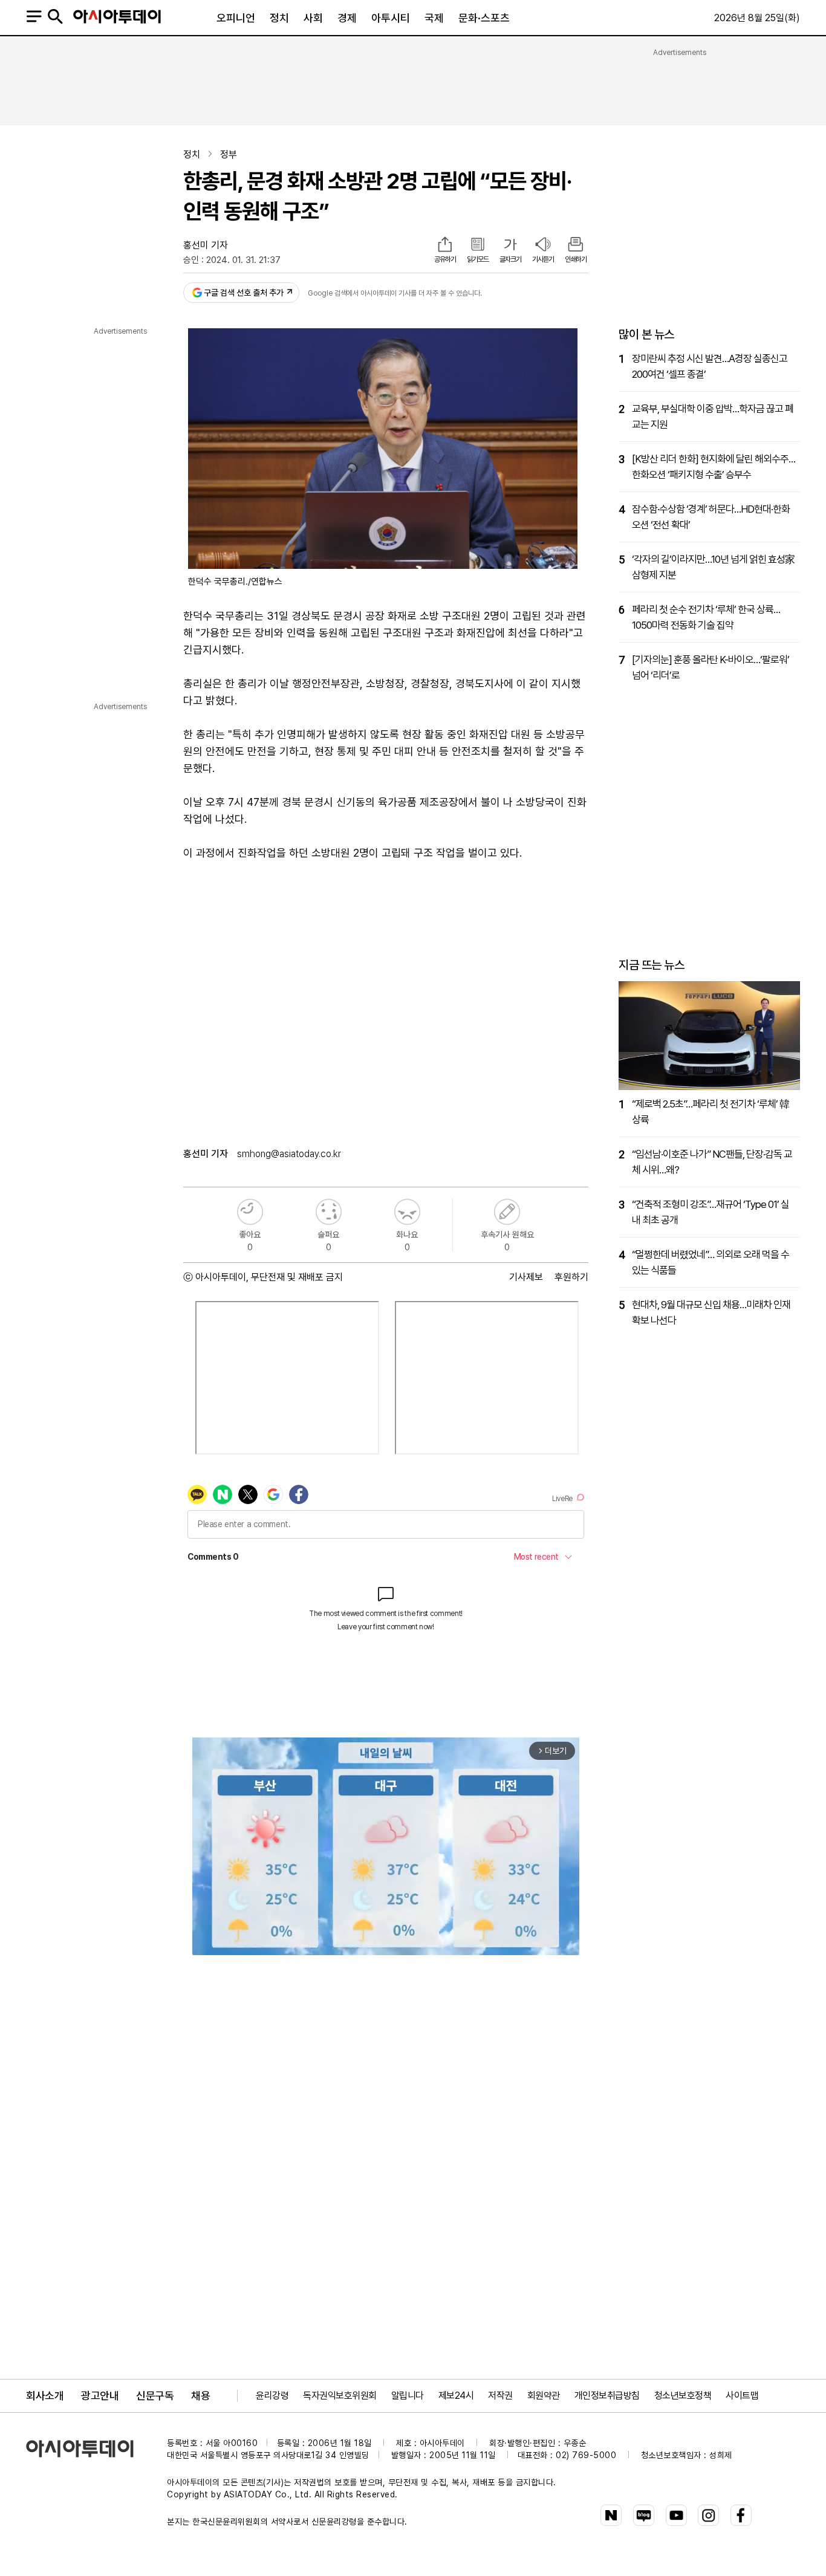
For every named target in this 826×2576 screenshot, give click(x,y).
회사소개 (45, 2396)
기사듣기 (543, 259)
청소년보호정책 (683, 2396)
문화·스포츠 (484, 18)
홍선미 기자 (206, 245)
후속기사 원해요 (507, 1212)
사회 (313, 18)
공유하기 (445, 259)
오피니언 (236, 18)
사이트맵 (742, 2396)
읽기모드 (478, 259)
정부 (229, 154)
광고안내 (100, 2396)
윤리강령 (272, 2396)
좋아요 (250, 1212)
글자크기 (510, 259)
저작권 (500, 2396)
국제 (434, 18)
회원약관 (544, 2396)
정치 (279, 18)
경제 (347, 18)
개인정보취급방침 (607, 2396)
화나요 (407, 1212)
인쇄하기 (576, 259)
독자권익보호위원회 (340, 2396)
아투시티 (391, 18)
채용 (200, 2396)
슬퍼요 (329, 1212)
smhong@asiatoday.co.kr (289, 1154)
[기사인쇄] (576, 245)
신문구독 (155, 2396)
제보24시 (456, 2396)
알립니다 (408, 2396)
